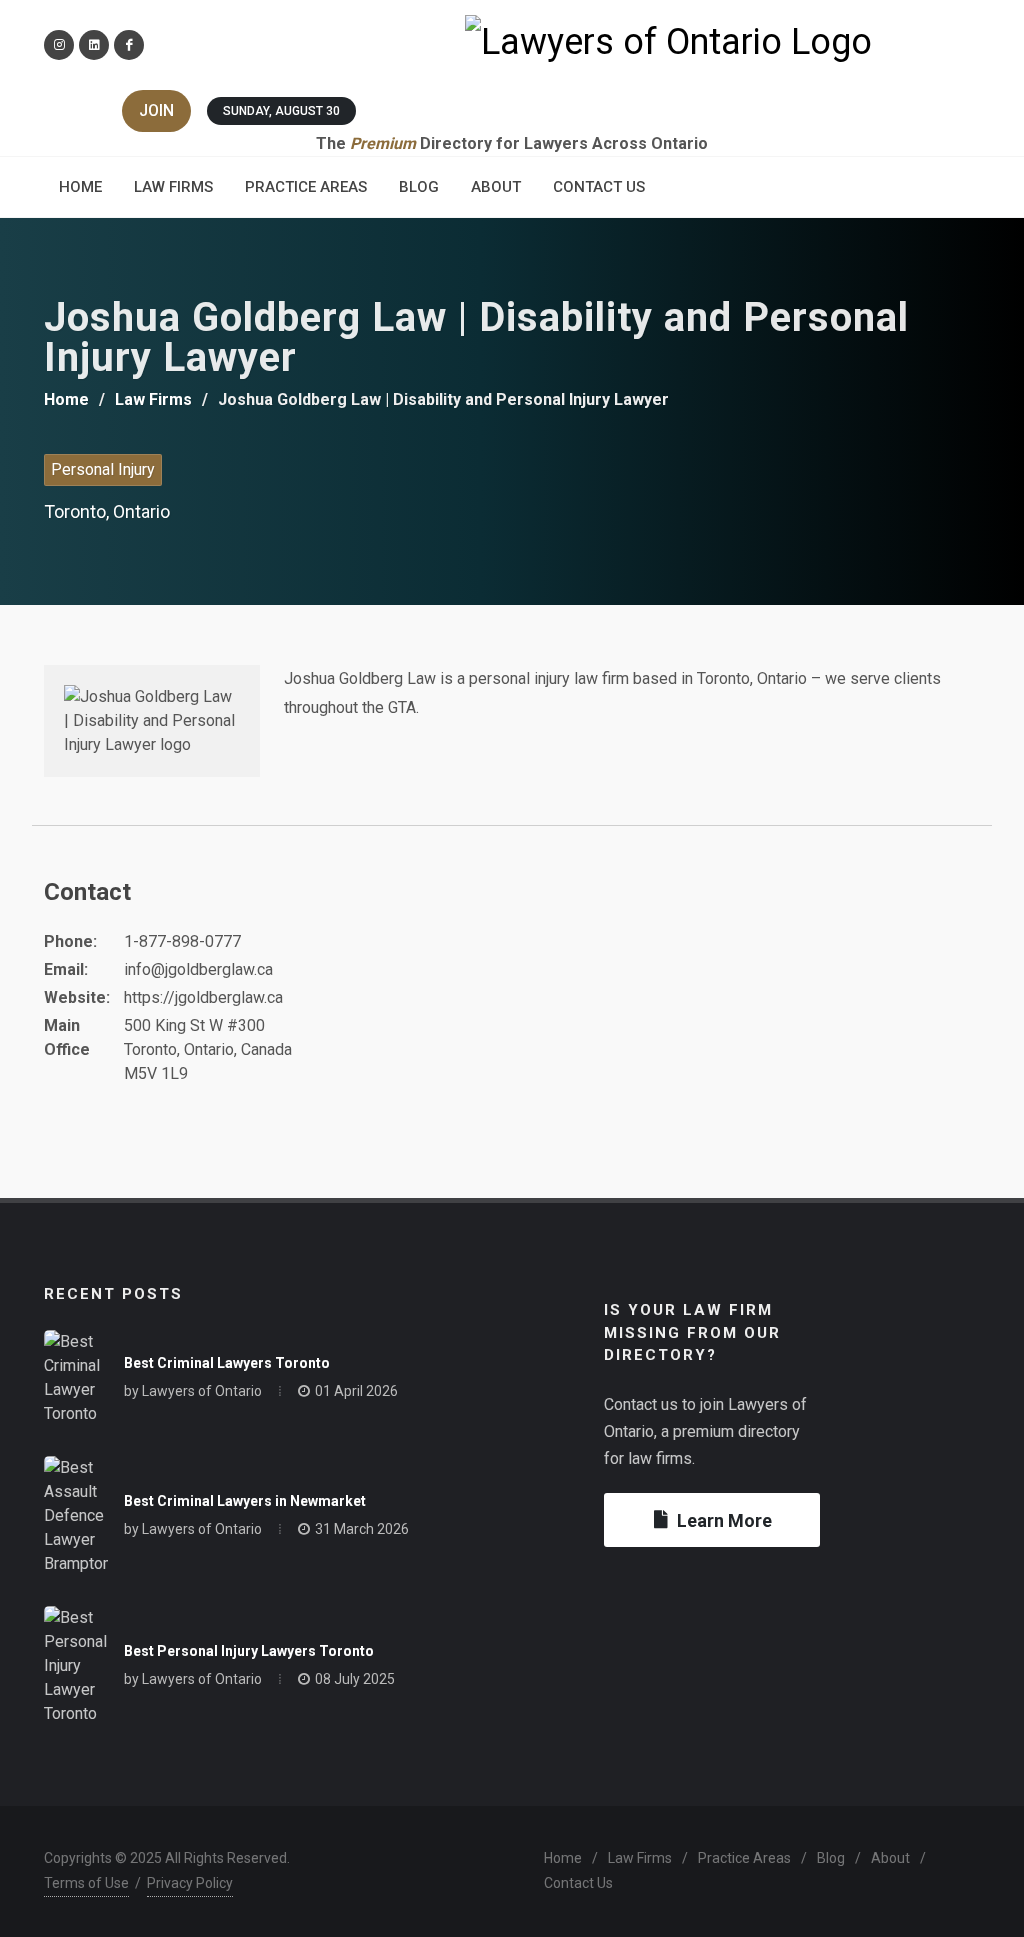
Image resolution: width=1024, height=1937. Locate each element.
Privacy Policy (190, 1883)
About (890, 1858)
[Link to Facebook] (129, 45)
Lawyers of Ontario (202, 1391)
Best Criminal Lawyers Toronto (227, 1363)
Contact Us (578, 1883)
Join (156, 110)
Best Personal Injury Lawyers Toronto (249, 1651)
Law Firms (153, 399)
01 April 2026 (356, 1391)
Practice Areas (744, 1858)
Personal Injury (103, 469)
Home (66, 399)
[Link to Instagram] (59, 45)
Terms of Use (86, 1883)
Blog (831, 1858)
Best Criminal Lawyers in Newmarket (245, 1501)
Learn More (724, 1520)
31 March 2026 (362, 1529)
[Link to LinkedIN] (94, 45)
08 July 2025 (355, 1679)
